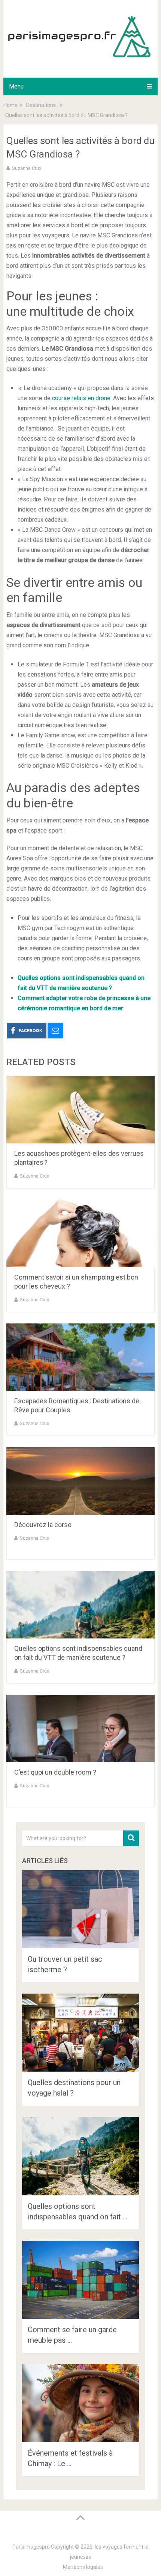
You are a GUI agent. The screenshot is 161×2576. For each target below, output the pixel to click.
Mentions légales (83, 2567)
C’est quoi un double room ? (55, 1772)
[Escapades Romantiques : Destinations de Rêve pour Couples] (80, 1357)
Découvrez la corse (43, 1525)
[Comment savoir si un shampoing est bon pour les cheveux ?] (80, 1233)
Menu (16, 86)
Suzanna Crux (27, 168)
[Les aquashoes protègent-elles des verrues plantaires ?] (80, 1110)
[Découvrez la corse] (80, 1481)
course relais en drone (81, 398)
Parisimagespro (31, 2547)
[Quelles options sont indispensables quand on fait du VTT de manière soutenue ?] (80, 1605)
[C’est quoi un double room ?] (80, 1728)
